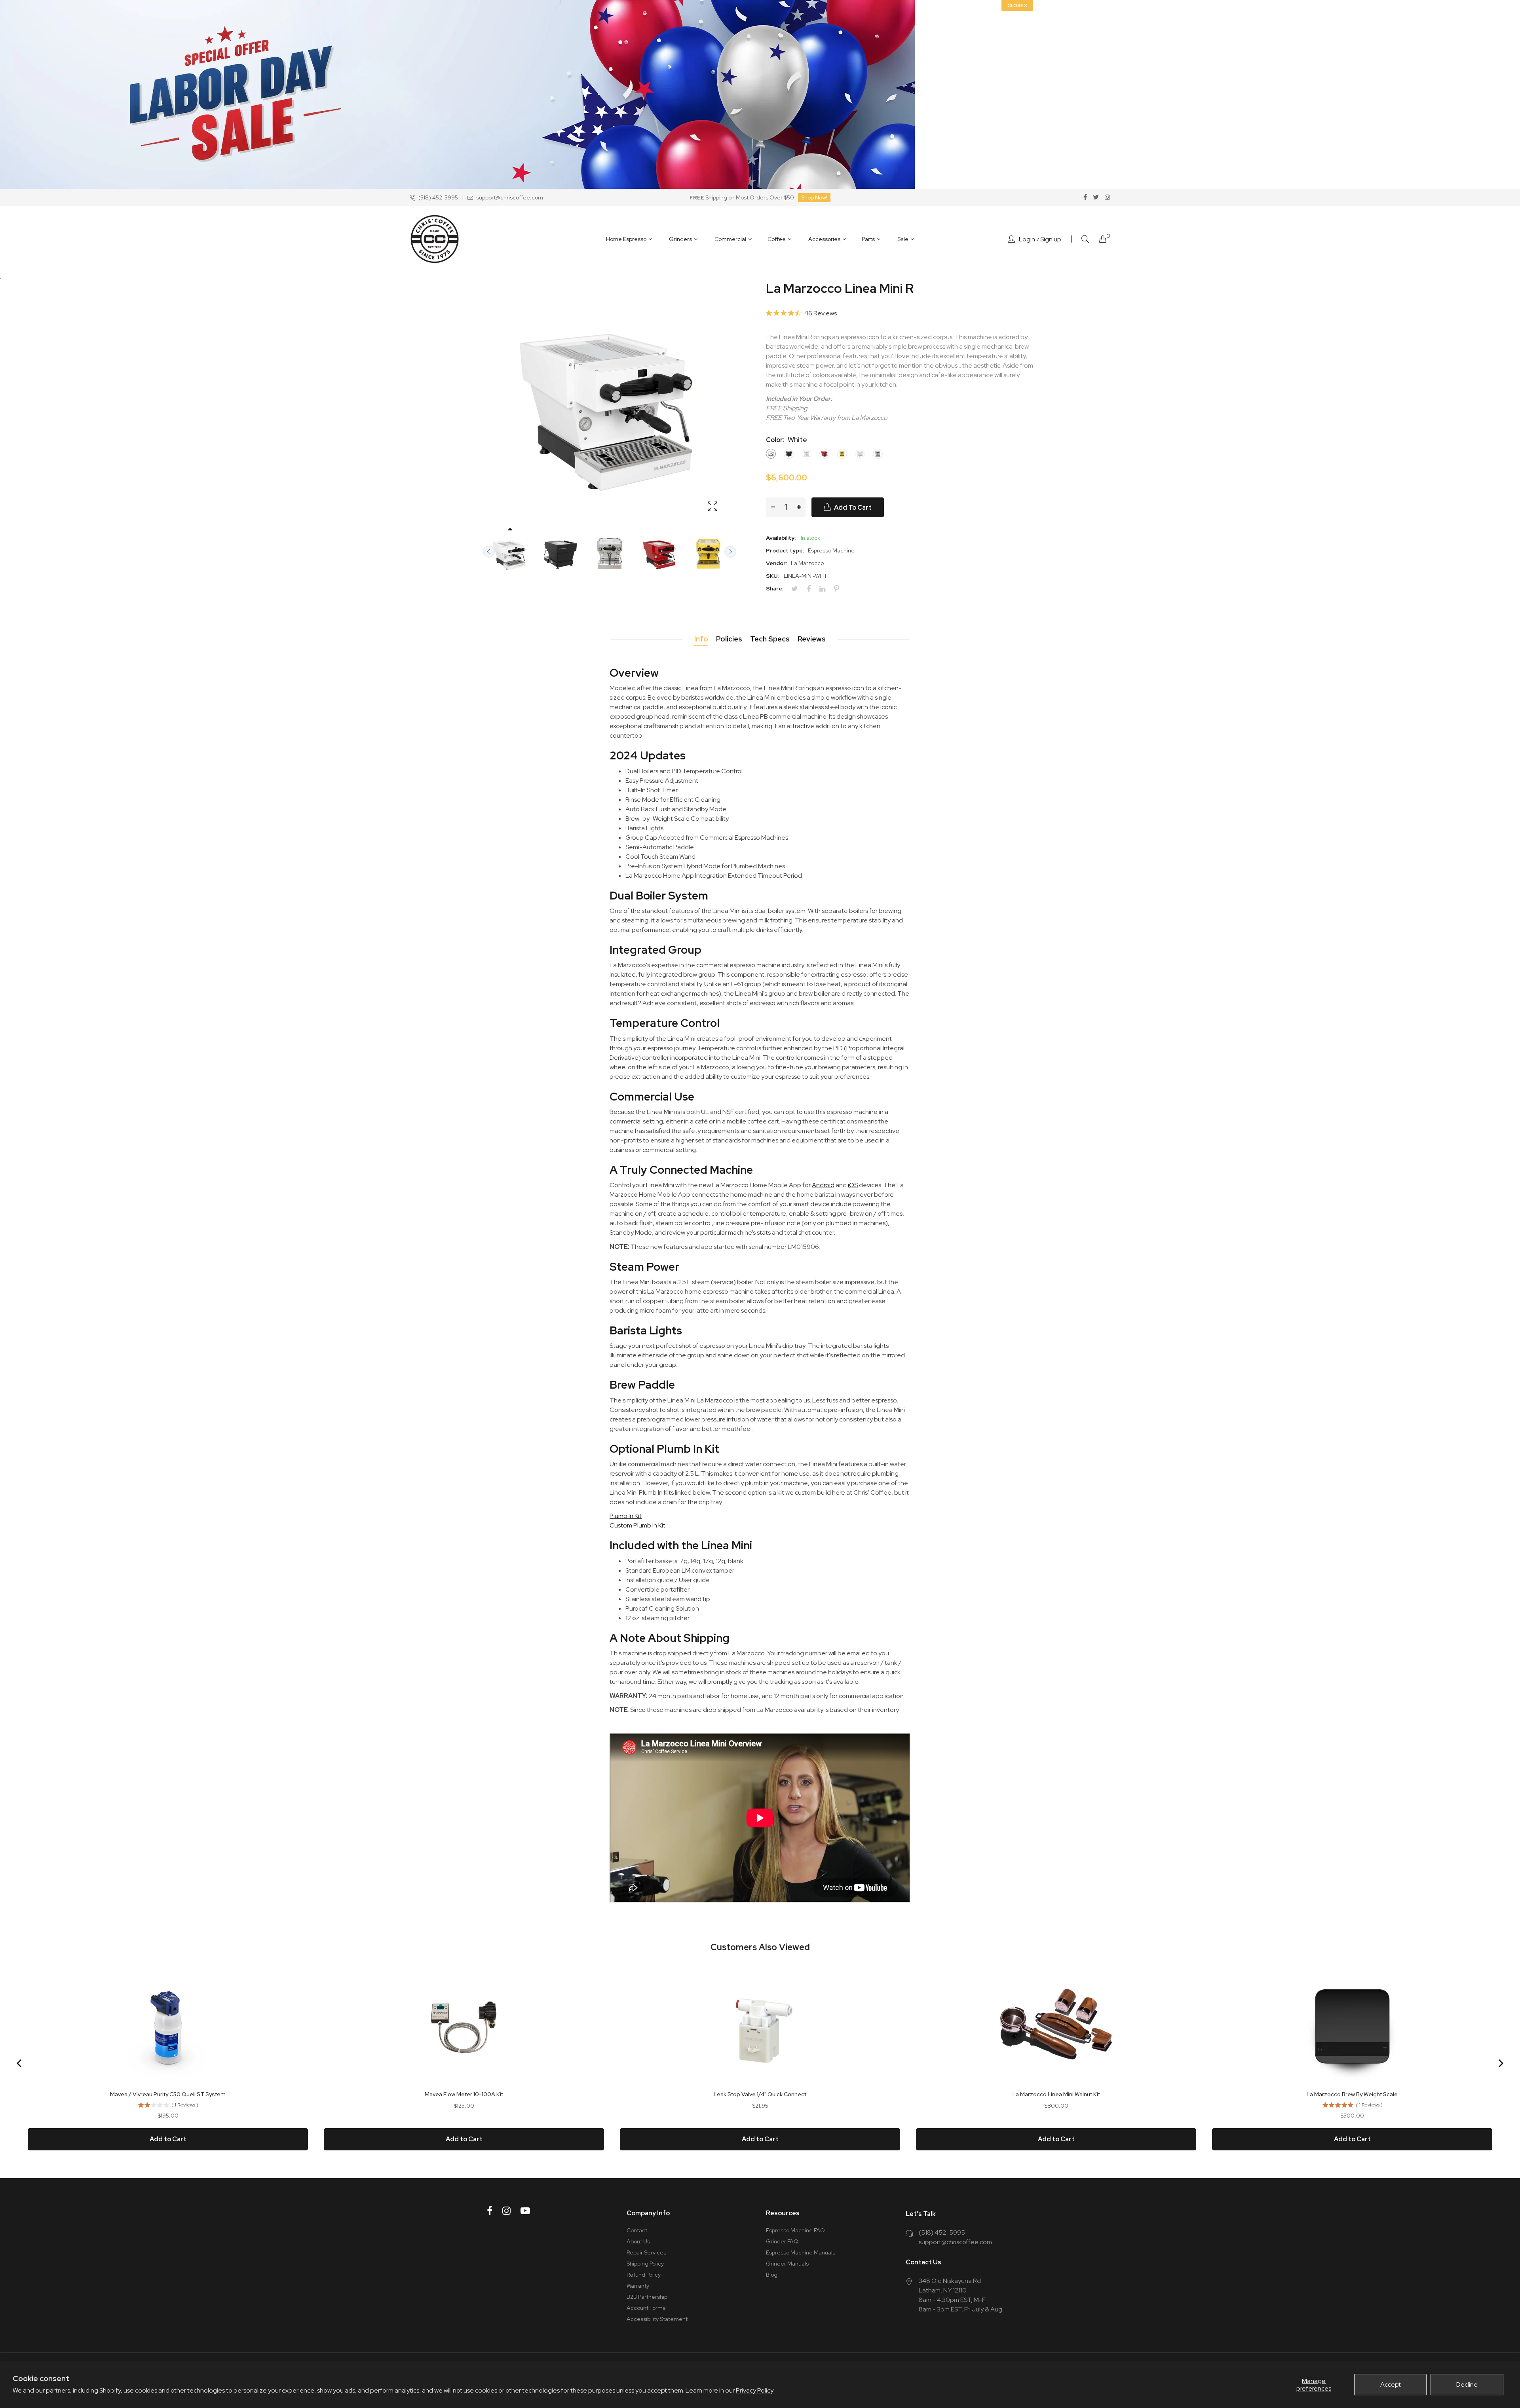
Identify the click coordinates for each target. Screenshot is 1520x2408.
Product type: (785, 550)
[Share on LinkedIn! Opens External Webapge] (825, 589)
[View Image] (712, 507)
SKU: (772, 576)
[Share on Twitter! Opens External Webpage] (798, 589)
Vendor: (776, 563)
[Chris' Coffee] (435, 239)
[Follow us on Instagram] (1108, 197)
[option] (510, 554)
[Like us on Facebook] (1085, 197)
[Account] (1011, 239)
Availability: (781, 538)
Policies (729, 639)
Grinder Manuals (787, 2264)
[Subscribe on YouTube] (525, 2211)
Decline (1467, 2384)
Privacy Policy (755, 2390)
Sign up (1051, 239)
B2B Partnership (647, 2297)
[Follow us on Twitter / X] (1096, 197)
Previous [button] (489, 552)
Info (701, 639)
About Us (638, 2241)
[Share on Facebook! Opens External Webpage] (812, 589)
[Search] (1085, 239)
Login (1027, 239)
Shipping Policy (645, 2264)
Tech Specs (770, 639)
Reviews (812, 639)
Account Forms (646, 2308)
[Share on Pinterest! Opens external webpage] (840, 589)
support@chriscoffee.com (955, 2242)
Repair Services (646, 2252)
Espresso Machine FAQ (795, 2230)
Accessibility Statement (657, 2319)
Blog (772, 2275)
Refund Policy (644, 2275)
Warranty (638, 2286)
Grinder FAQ (782, 2241)
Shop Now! (814, 197)
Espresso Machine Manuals (801, 2252)
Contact (637, 2230)
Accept (1391, 2384)
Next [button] (730, 552)
